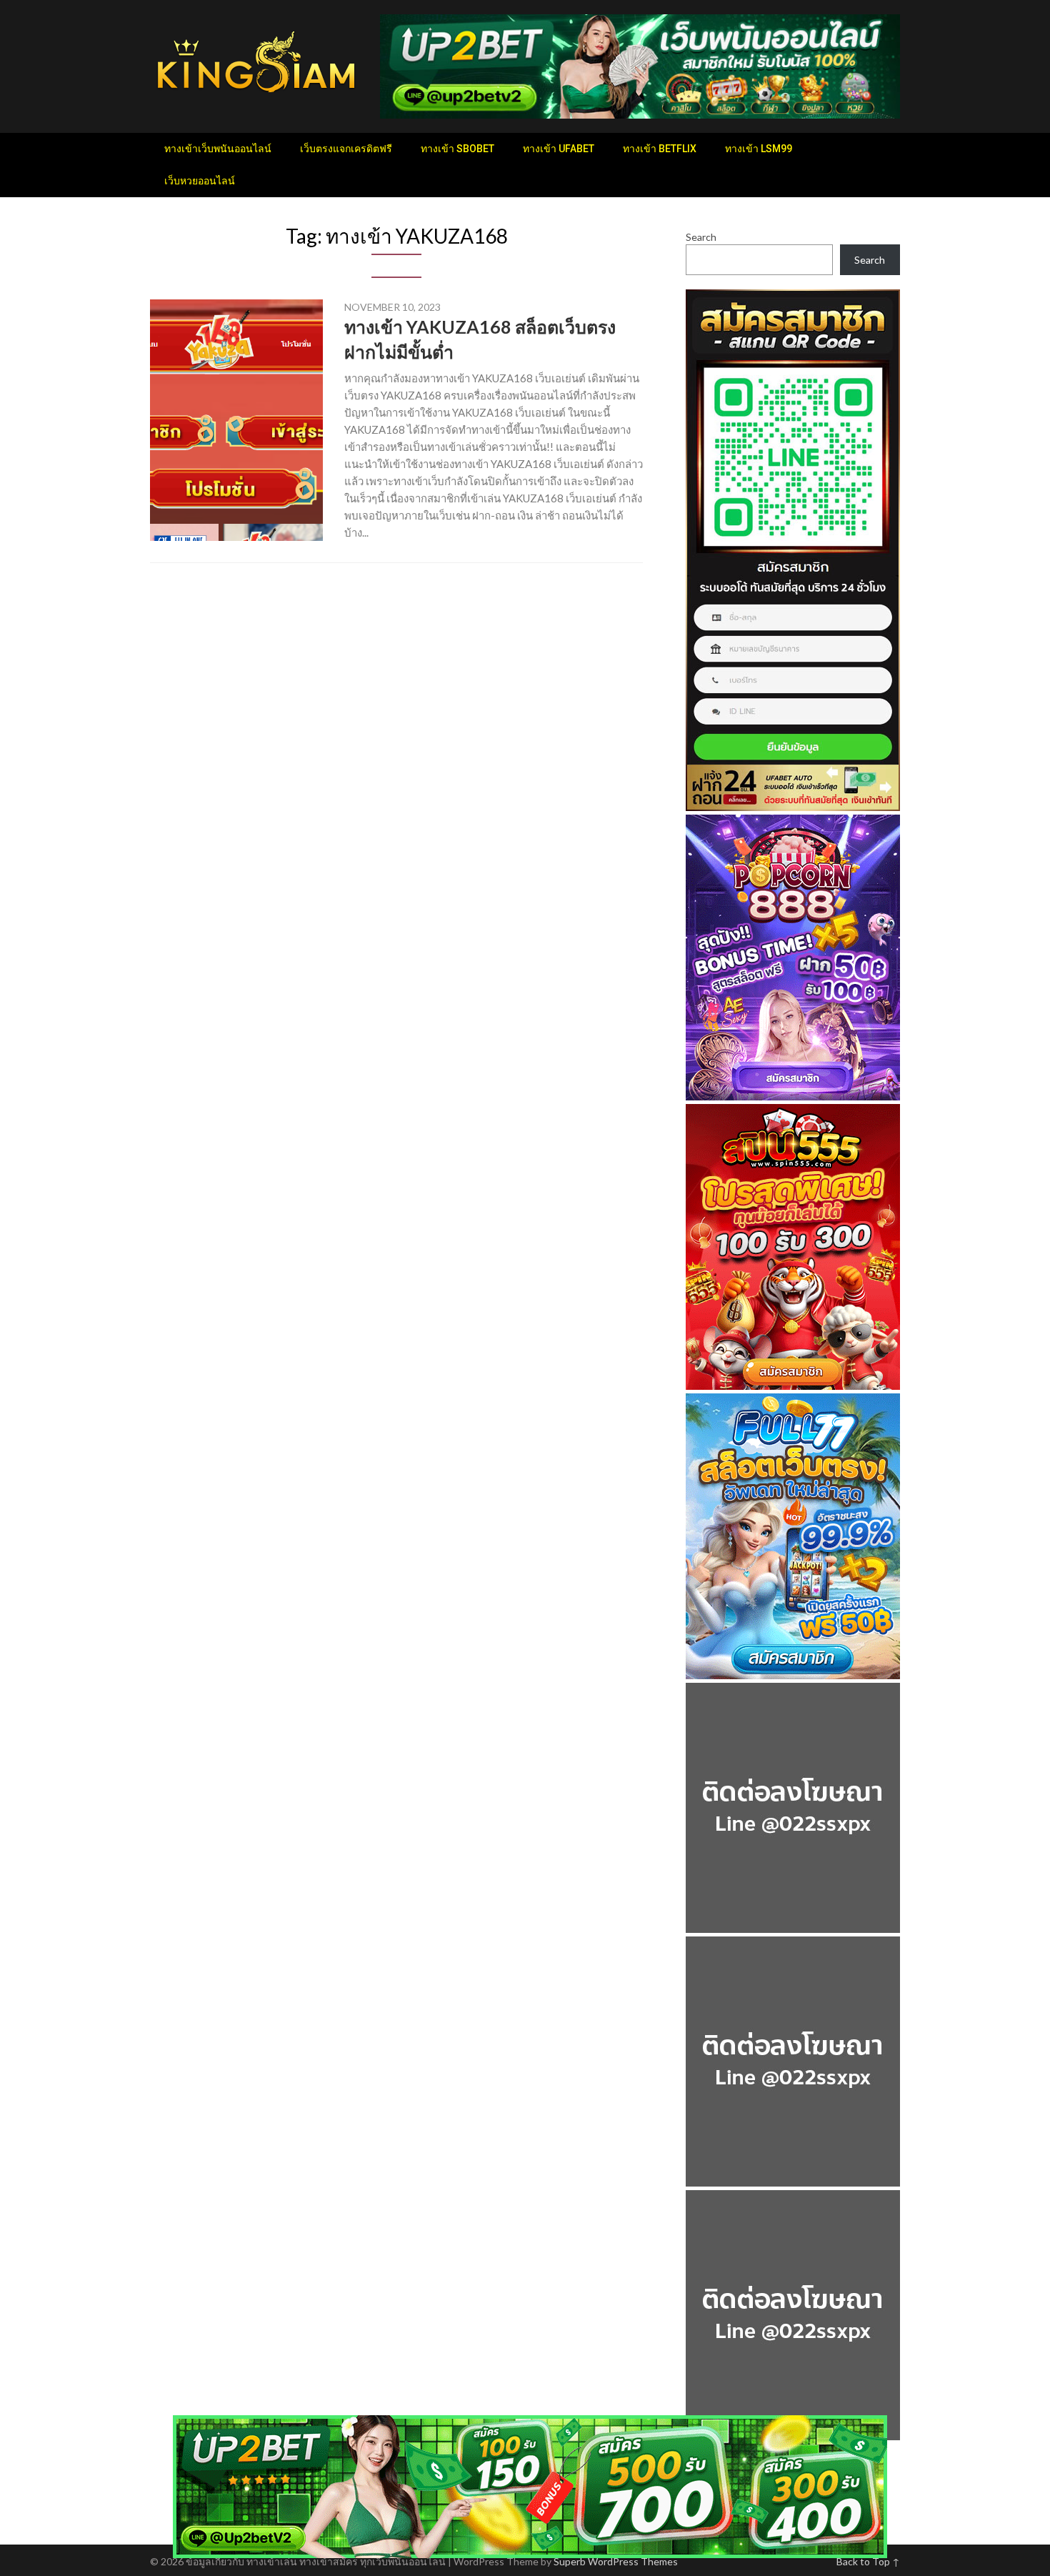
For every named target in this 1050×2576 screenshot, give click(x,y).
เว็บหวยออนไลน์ (200, 181)
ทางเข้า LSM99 (759, 149)
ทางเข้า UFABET (559, 149)
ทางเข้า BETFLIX (660, 149)
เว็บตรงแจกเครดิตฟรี (346, 149)
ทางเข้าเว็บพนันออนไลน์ (218, 149)
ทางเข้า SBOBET (457, 149)
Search (701, 237)
